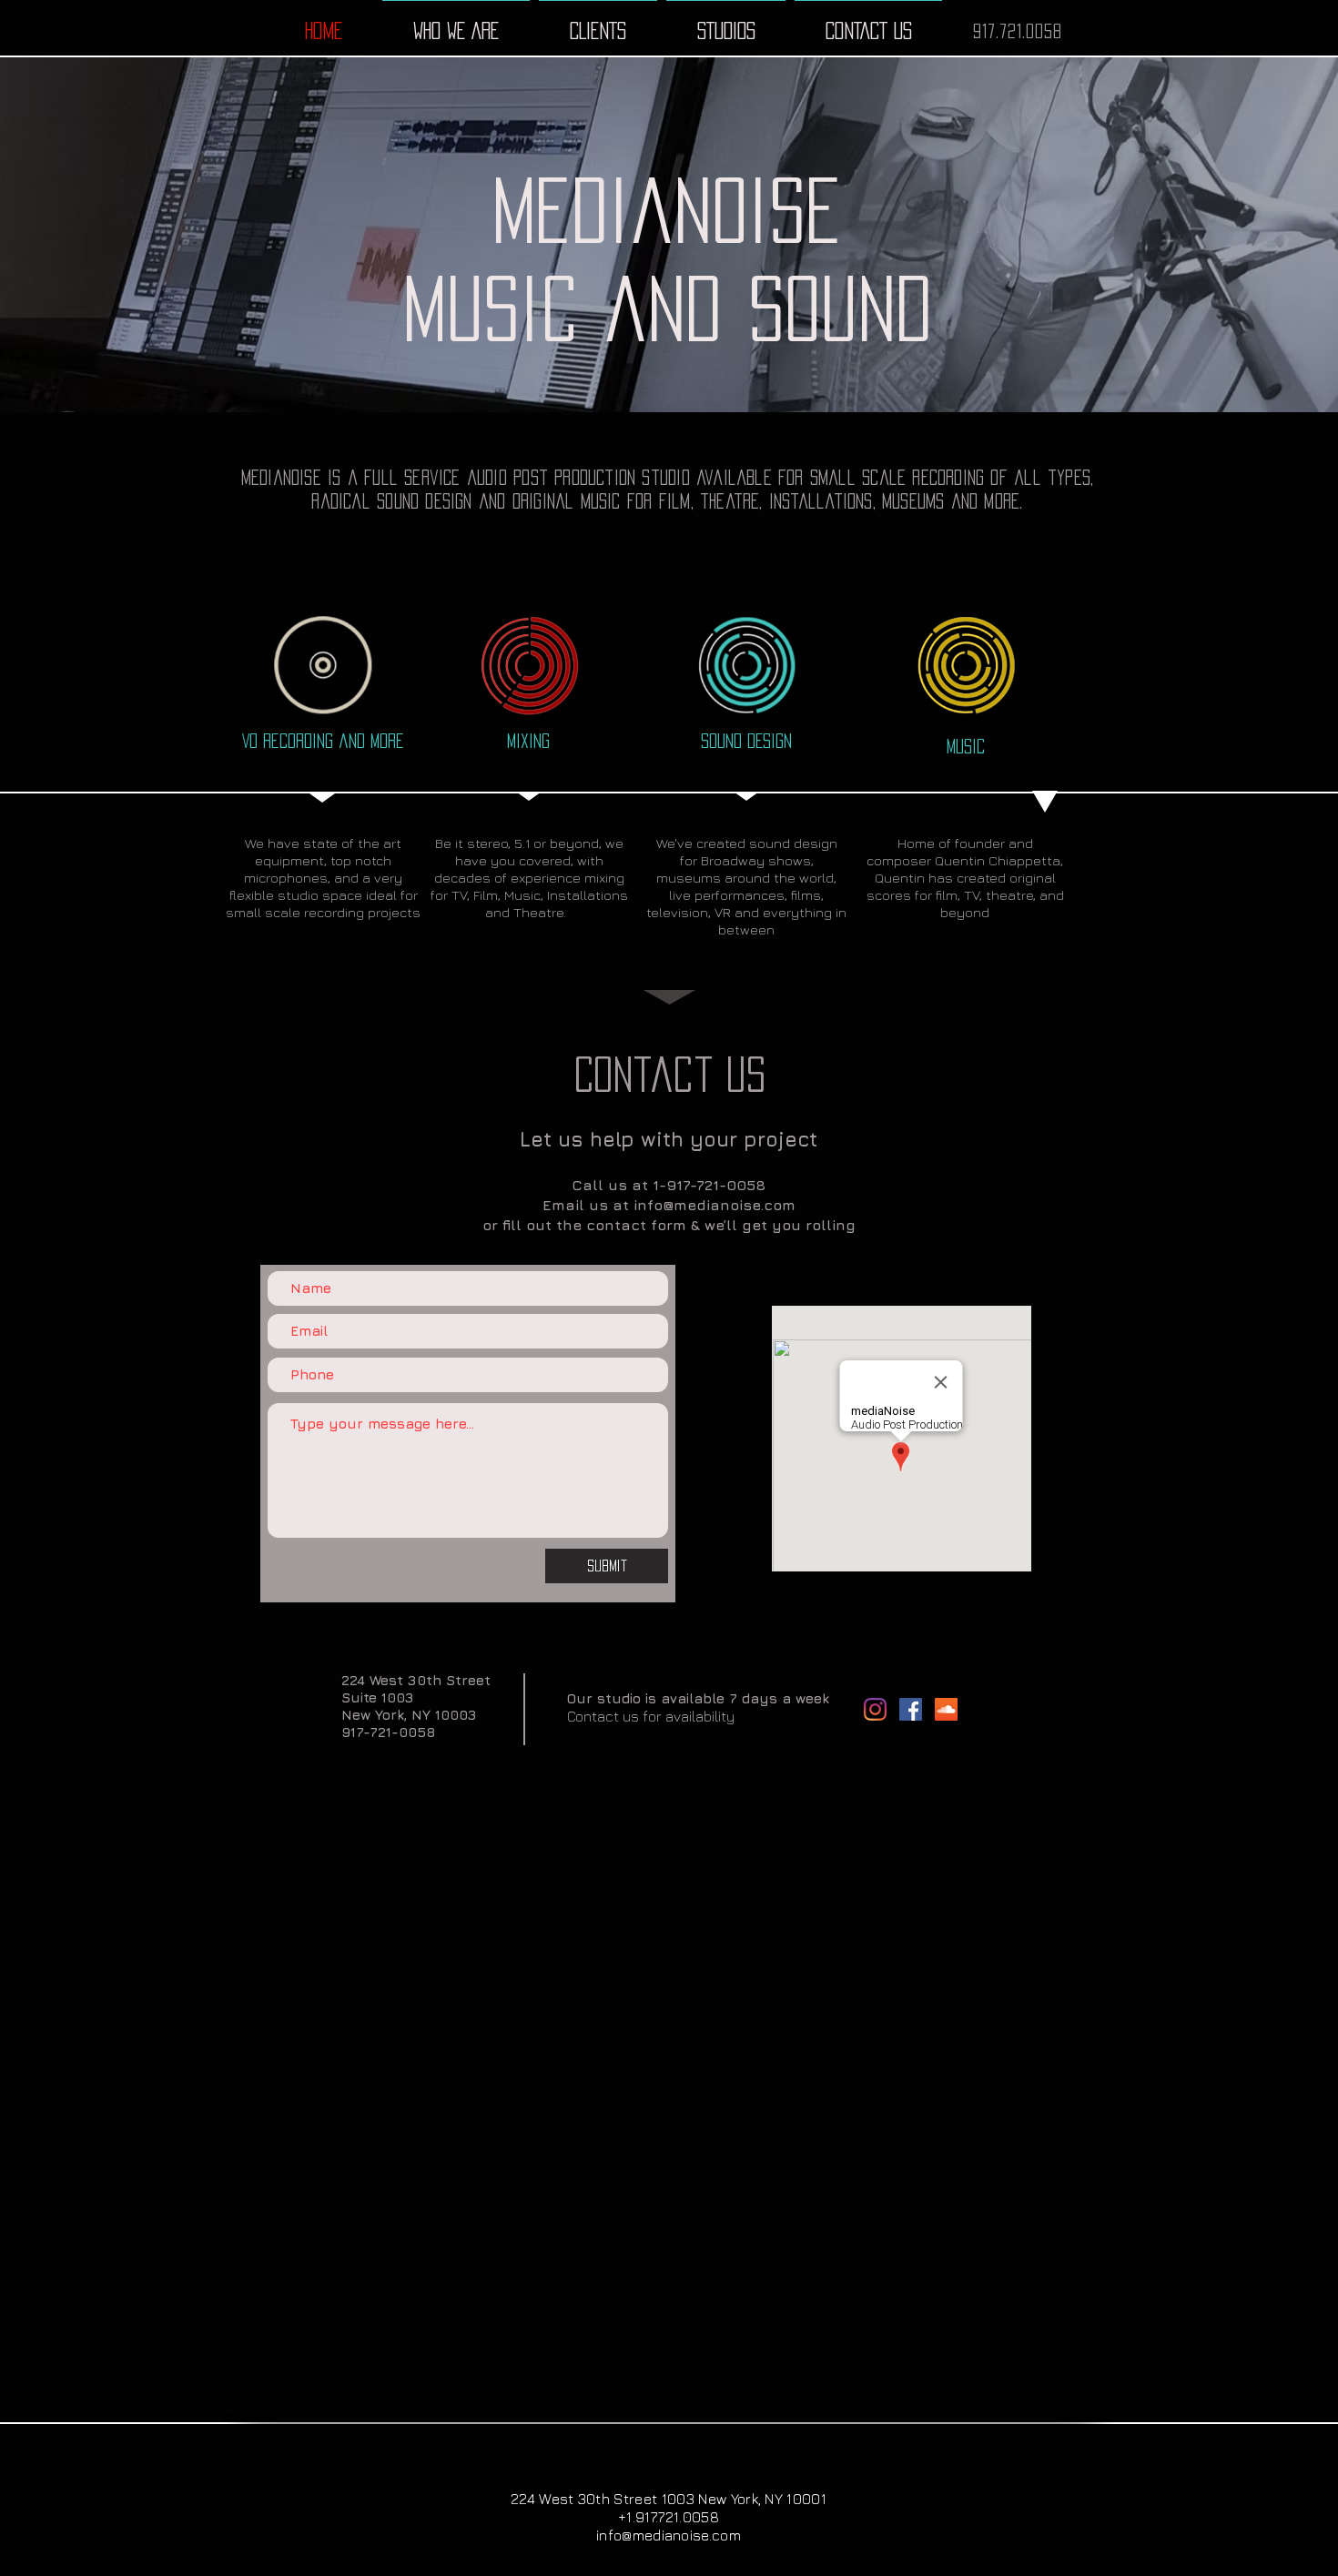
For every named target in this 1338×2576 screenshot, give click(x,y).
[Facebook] (911, 1709)
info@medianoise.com (715, 1205)
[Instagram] (875, 1709)
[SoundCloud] (946, 1709)
